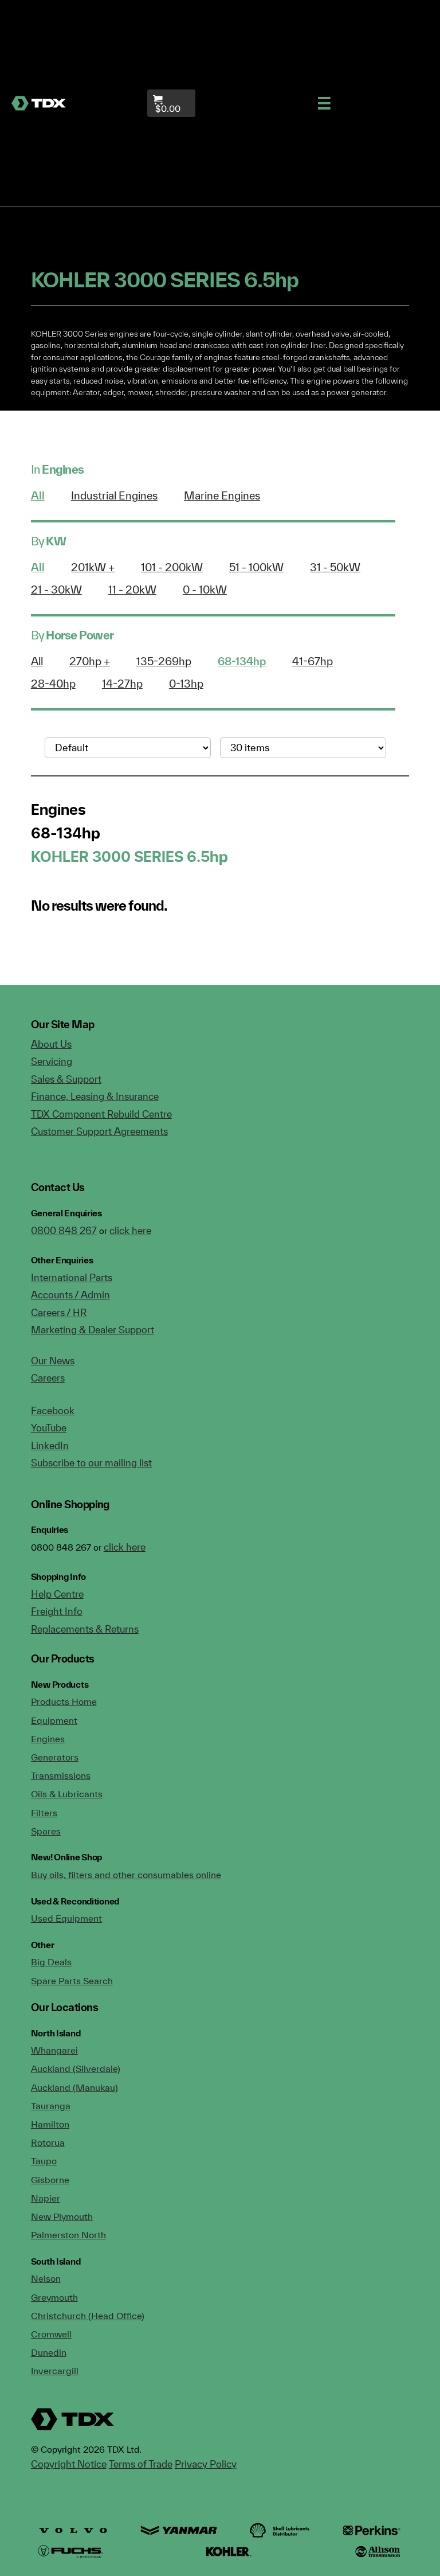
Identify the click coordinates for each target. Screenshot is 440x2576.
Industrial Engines (114, 495)
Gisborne (50, 2180)
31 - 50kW (335, 567)
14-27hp (122, 684)
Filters (44, 1813)
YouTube (49, 1428)
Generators (55, 1757)
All (38, 495)
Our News (53, 1361)
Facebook (53, 1410)
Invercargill (55, 2371)
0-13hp (186, 684)
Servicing (52, 1061)
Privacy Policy (206, 2464)
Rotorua (48, 2142)
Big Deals (51, 1962)
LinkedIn (50, 1445)
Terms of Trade (141, 2464)
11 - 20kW (132, 590)
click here (130, 1230)
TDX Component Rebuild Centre (101, 1114)
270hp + (90, 661)
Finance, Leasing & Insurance (95, 1096)
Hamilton (50, 2124)
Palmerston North (68, 2235)
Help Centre (57, 1594)
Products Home (64, 1701)
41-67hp (313, 661)
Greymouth (54, 2297)
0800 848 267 (64, 1230)
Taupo (44, 2161)
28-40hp (53, 684)
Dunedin (49, 2352)
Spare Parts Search (72, 1981)
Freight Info (57, 1611)
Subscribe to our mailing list (91, 1463)
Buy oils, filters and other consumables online (126, 1875)
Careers (48, 1378)
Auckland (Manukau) (74, 2087)
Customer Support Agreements (99, 1131)
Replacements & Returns (85, 1629)
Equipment (54, 1720)
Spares (46, 1831)
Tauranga (51, 2106)
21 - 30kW (56, 590)
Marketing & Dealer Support (93, 1330)
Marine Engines (222, 495)
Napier (46, 2198)
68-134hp (242, 661)
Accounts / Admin (70, 1295)
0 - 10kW (205, 590)
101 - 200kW (172, 567)
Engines (48, 1739)
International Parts (72, 1277)
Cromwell (51, 2334)
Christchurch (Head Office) (88, 2316)
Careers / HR (59, 1312)
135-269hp (164, 661)
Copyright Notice (69, 2464)
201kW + (93, 567)
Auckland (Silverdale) (76, 2068)
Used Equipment (66, 1918)
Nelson (46, 2278)
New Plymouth (62, 2216)
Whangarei (54, 2050)
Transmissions (61, 1775)
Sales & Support (66, 1079)
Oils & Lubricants (67, 1794)
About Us (51, 1044)
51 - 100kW (256, 567)
